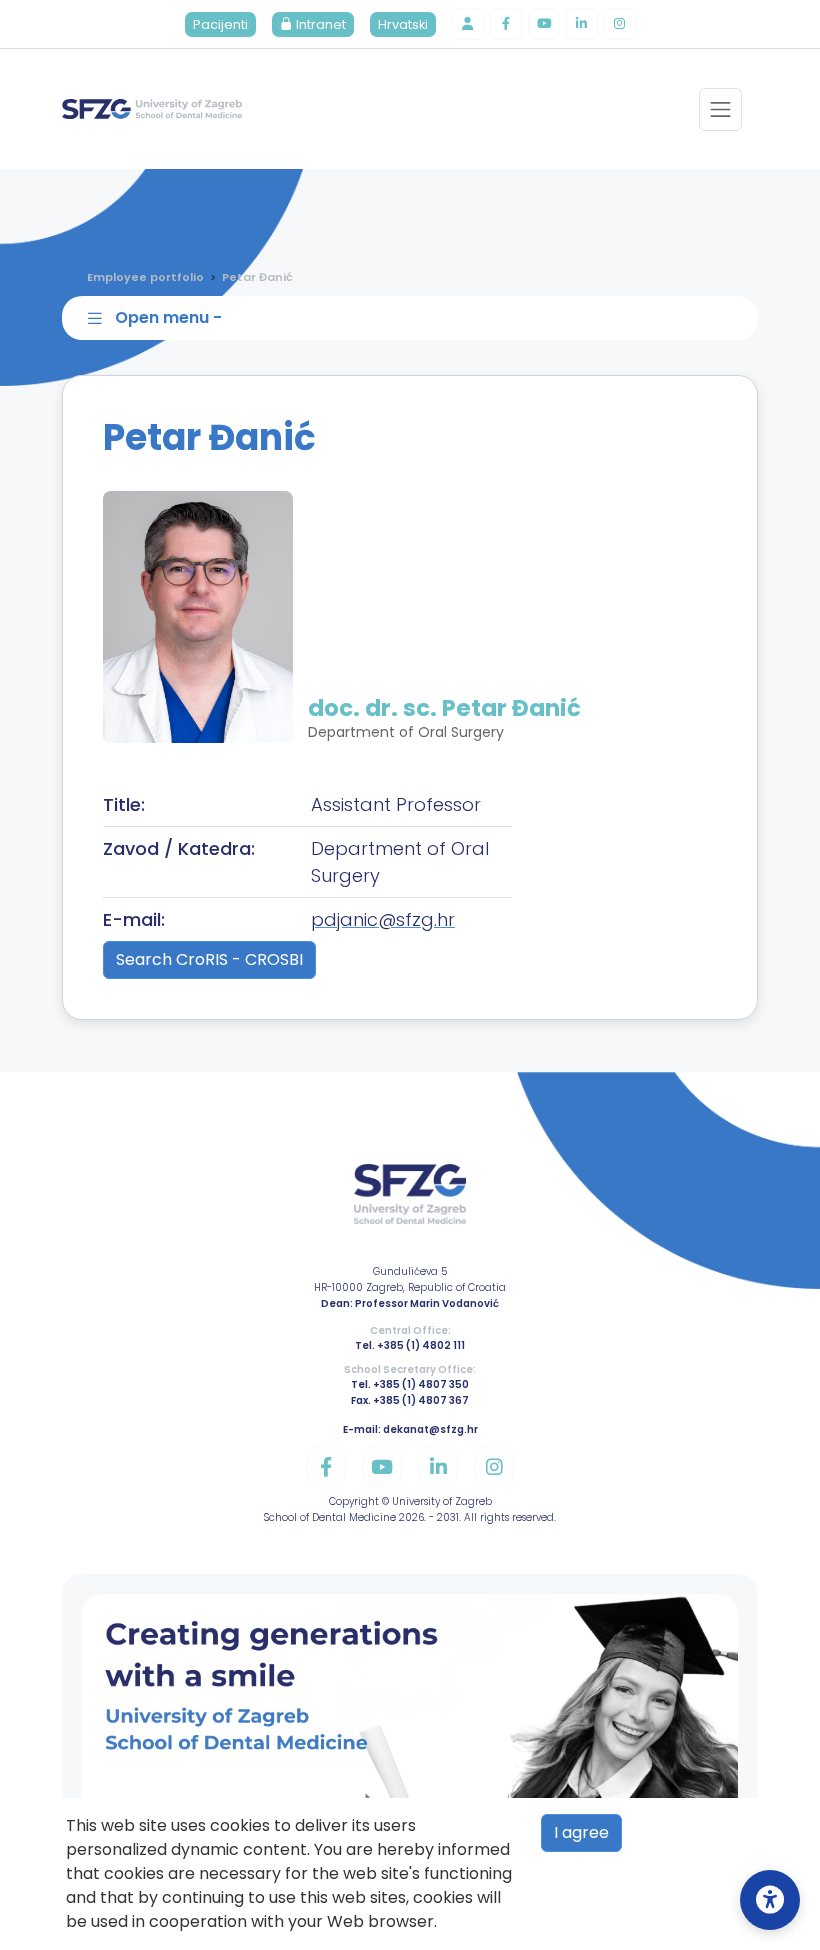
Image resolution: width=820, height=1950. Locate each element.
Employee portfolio (145, 277)
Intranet (319, 24)
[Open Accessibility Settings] (770, 1900)
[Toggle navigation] (720, 109)
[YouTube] (544, 24)
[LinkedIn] (582, 24)
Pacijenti (220, 24)
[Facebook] (506, 24)
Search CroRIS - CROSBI (209, 959)
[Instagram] (620, 24)
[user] (468, 24)
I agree (581, 1832)
